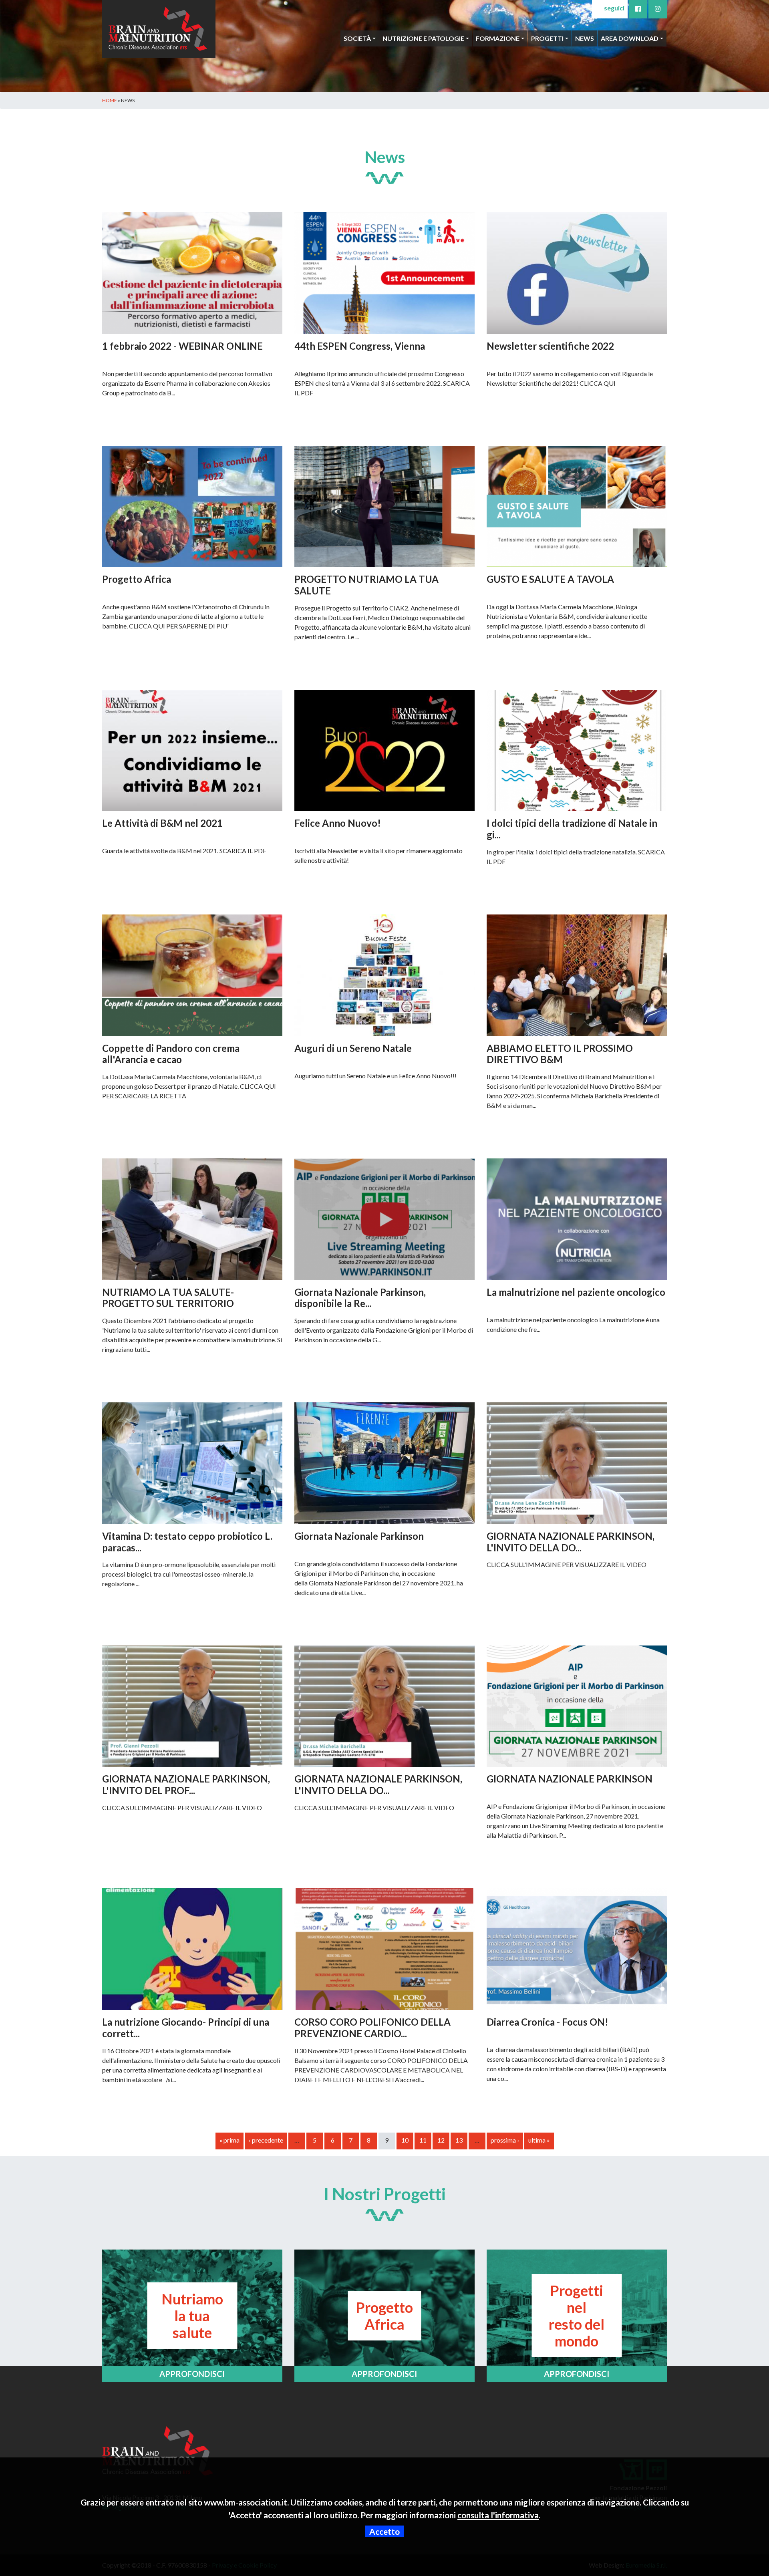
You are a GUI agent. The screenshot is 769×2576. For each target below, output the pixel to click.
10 (405, 2140)
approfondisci (192, 2374)
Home (110, 100)
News (585, 38)
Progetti (547, 38)
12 (441, 2140)
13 (459, 2140)
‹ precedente (266, 2140)
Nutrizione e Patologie (423, 38)
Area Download (630, 38)
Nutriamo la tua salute (192, 2316)
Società (357, 38)
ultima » (539, 2140)
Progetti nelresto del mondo (577, 2316)
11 (423, 2140)
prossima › (505, 2140)
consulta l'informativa (498, 2515)
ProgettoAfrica (384, 2316)
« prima (229, 2140)
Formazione (498, 38)
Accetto (384, 2531)
